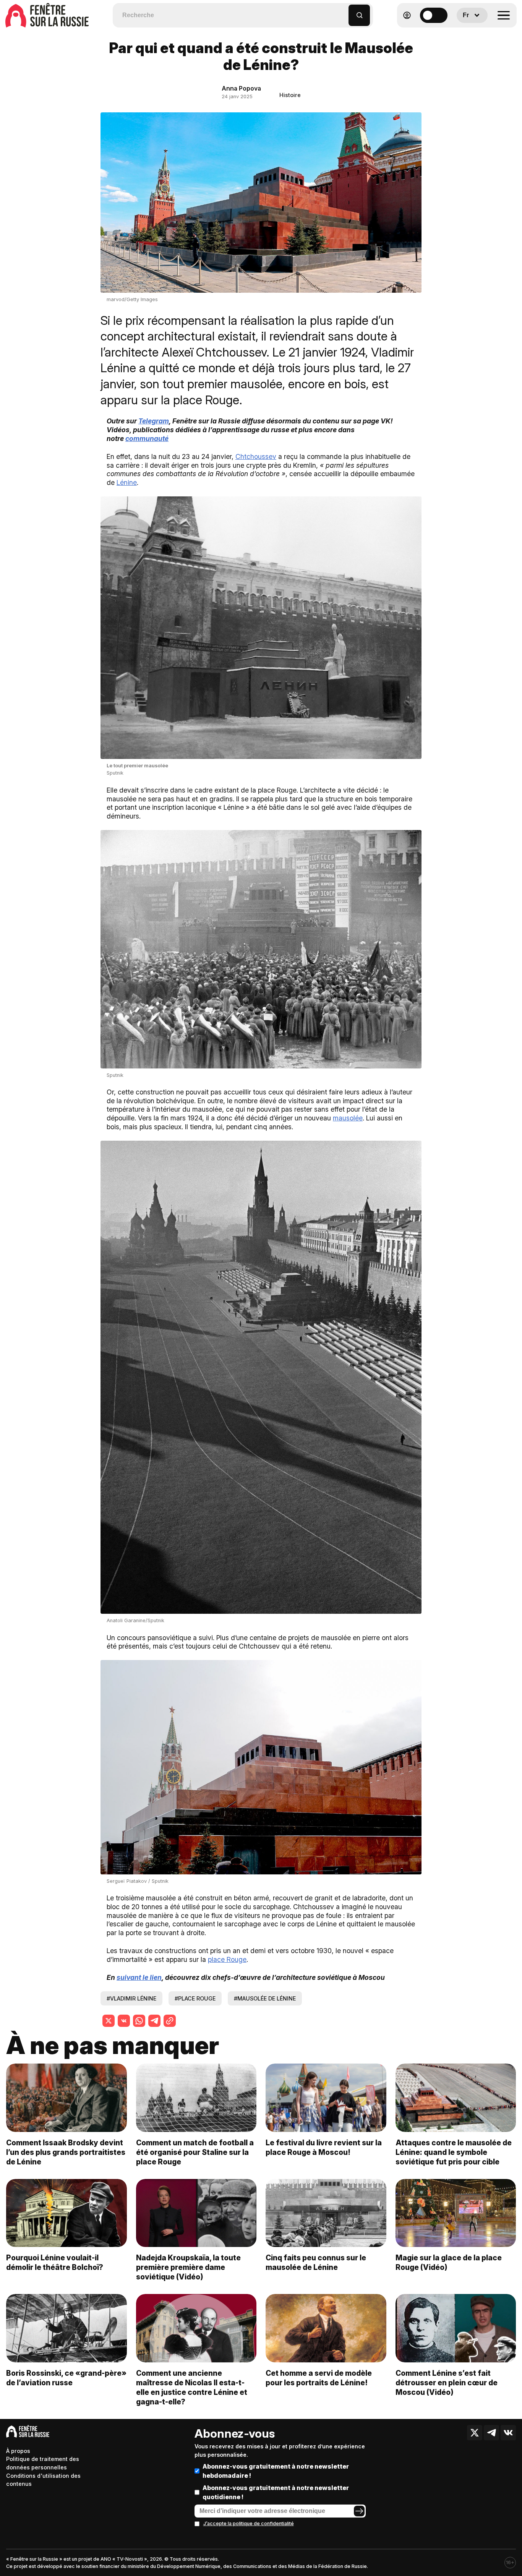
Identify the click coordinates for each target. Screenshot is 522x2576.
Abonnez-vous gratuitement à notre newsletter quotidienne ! (276, 2492)
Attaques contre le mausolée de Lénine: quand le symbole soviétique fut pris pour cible (454, 2152)
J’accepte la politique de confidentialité (249, 2523)
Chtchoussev (256, 456)
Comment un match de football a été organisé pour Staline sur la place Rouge (195, 2152)
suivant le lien (139, 1977)
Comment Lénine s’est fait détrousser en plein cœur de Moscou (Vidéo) (447, 2383)
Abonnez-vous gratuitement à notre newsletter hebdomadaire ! (276, 2471)
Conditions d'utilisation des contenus (43, 2480)
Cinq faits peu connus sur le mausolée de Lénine (316, 2262)
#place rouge (195, 1998)
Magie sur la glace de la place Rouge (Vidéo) (449, 2262)
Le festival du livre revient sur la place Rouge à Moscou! (324, 2147)
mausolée (348, 1118)
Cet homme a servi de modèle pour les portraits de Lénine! (319, 2378)
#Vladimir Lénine (131, 1998)
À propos (18, 2451)
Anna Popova (241, 88)
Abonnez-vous (235, 2433)
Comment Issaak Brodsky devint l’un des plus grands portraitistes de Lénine (66, 2152)
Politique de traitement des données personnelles (43, 2463)
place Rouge (227, 1959)
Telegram (154, 421)
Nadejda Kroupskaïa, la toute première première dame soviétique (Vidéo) (188, 2267)
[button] (343, 12)
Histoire (290, 95)
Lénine (127, 482)
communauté (147, 439)
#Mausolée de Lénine (265, 1998)
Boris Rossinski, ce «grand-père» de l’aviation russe (66, 2378)
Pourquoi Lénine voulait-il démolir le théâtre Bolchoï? (55, 2262)
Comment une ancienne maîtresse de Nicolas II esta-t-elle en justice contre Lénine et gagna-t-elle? (192, 2387)
